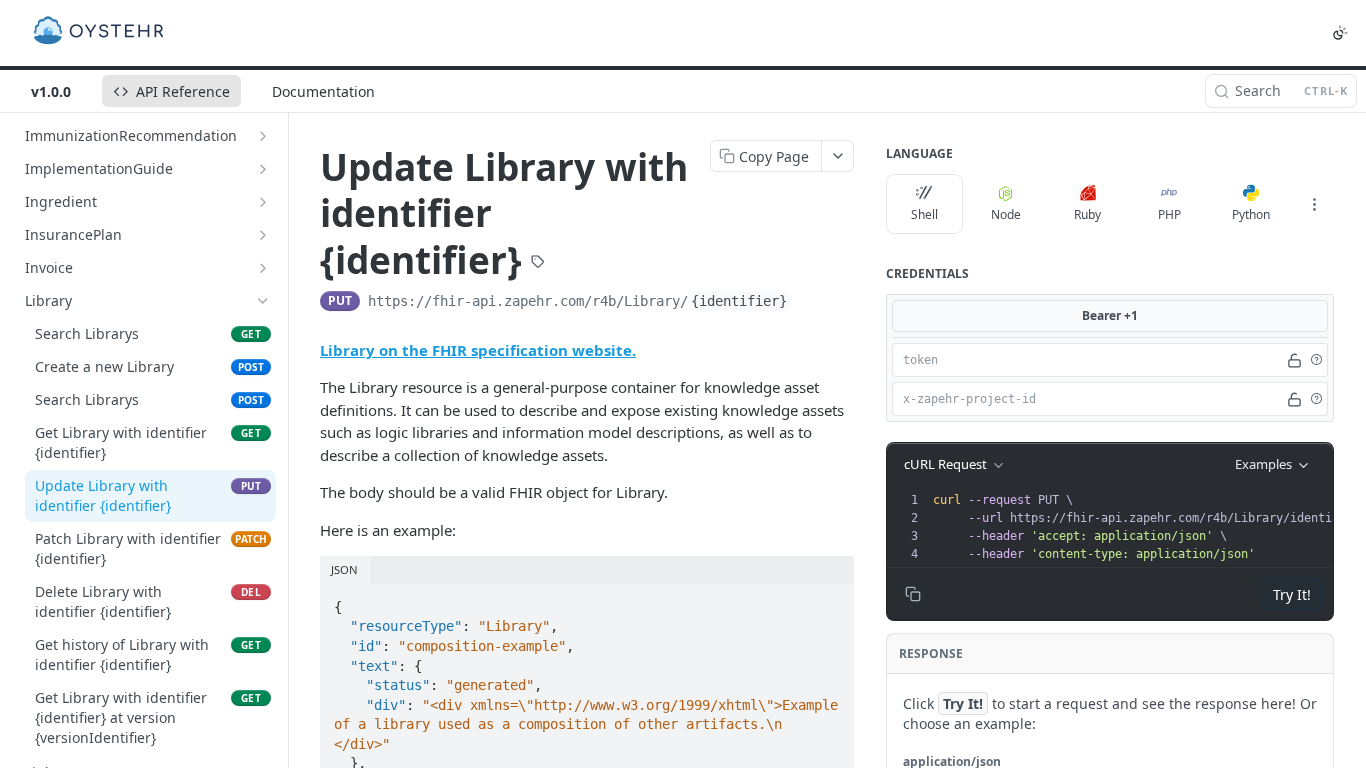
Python (1251, 214)
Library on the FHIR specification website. (478, 350)
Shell (924, 214)
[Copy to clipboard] (810, 303)
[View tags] (538, 263)
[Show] (1294, 360)
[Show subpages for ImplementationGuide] (263, 169)
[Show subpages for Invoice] (263, 268)
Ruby (1087, 214)
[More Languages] (1314, 204)
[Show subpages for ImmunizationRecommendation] (263, 136)
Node (1006, 214)
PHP (1169, 214)
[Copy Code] (830, 601)
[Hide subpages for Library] (263, 301)
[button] (1316, 360)
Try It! (1292, 594)
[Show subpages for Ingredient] (263, 202)
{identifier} (739, 301)
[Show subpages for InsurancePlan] (263, 235)
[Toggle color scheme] (1340, 33)
